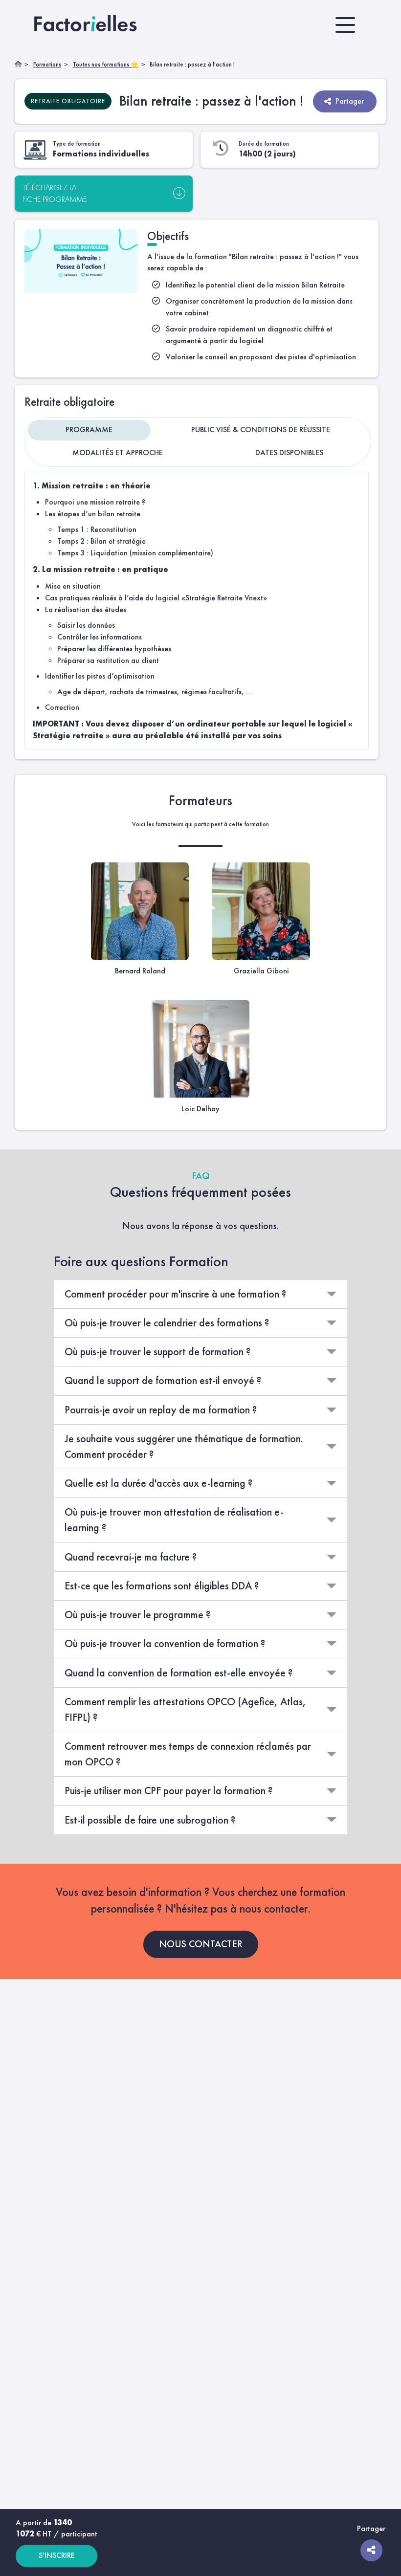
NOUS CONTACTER (201, 1944)
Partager (350, 101)
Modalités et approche (118, 452)
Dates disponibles (289, 452)
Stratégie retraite (68, 736)
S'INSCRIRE (57, 2555)
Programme (89, 429)
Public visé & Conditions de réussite (261, 429)
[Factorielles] (87, 25)
